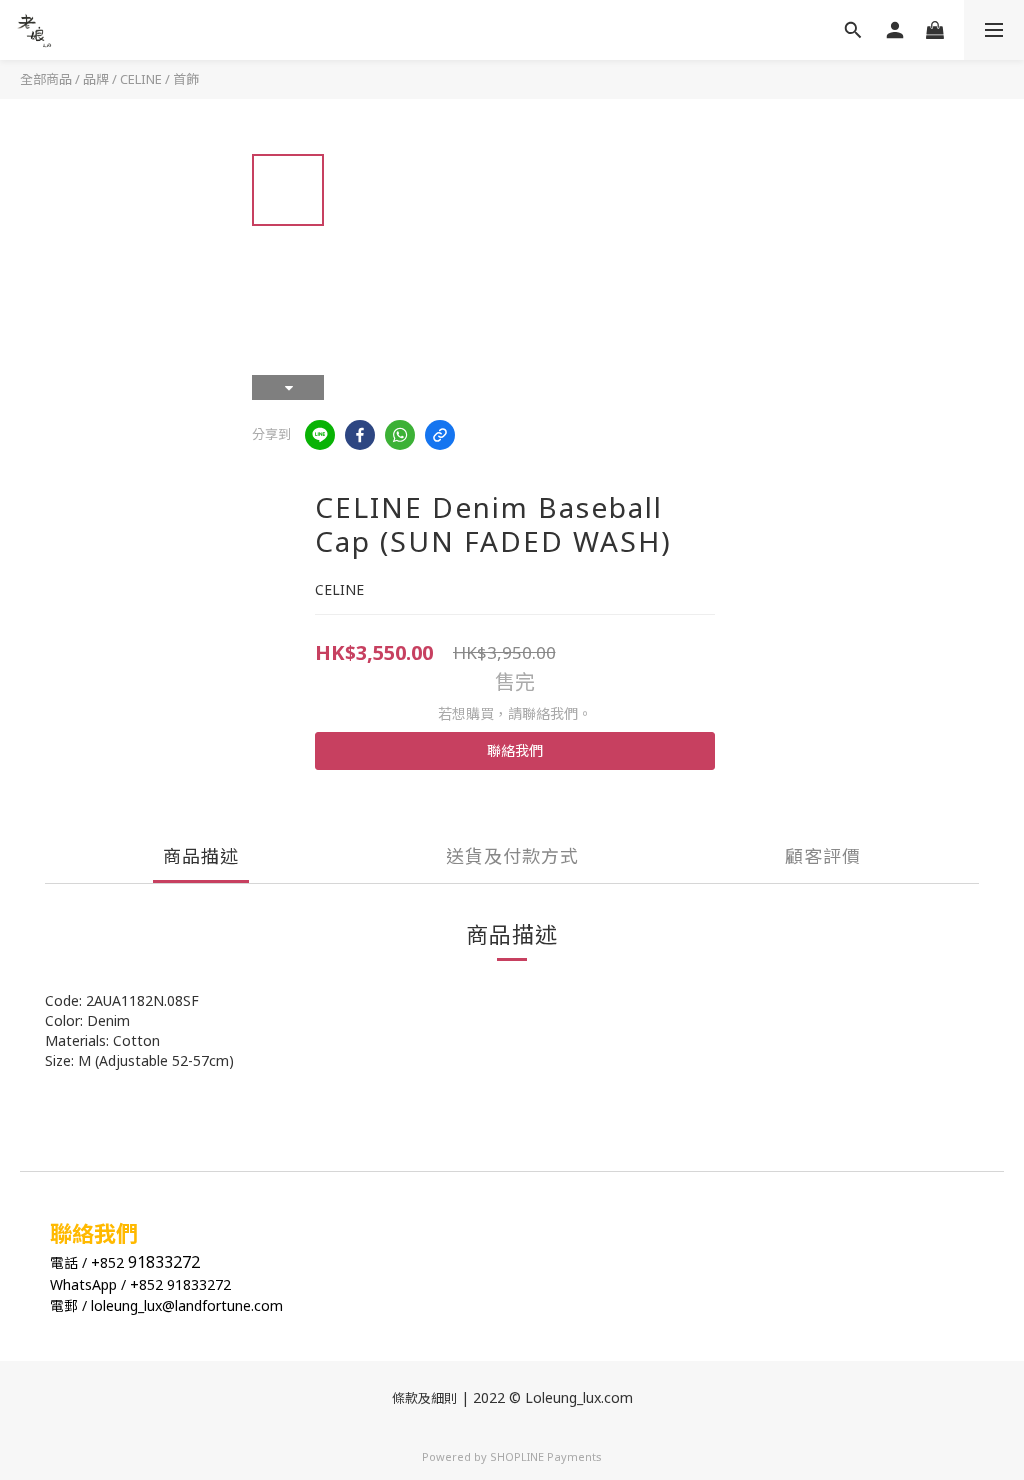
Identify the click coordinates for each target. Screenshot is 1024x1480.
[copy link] (440, 435)
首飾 (186, 79)
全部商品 (46, 79)
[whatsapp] (400, 435)
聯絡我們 (515, 750)
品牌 (96, 79)
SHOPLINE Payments (546, 1456)
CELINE (141, 79)
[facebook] (360, 435)
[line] (320, 435)
